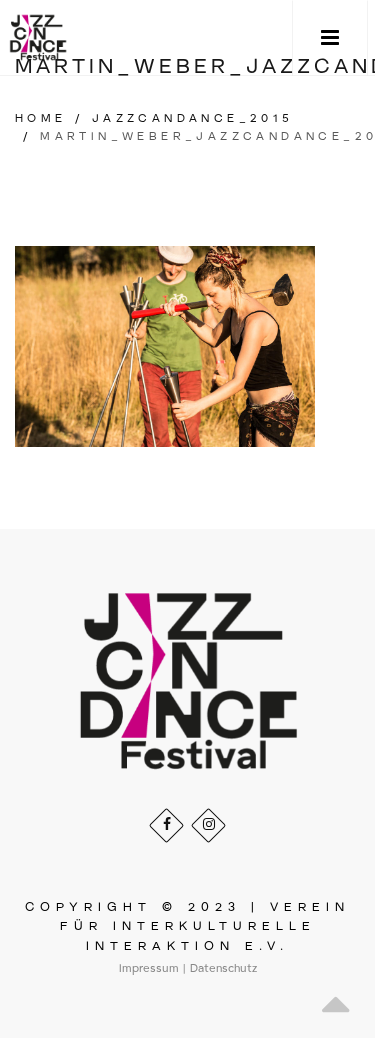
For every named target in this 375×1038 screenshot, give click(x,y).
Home (41, 119)
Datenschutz (223, 969)
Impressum (149, 969)
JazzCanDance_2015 (193, 119)
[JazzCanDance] (38, 37)
